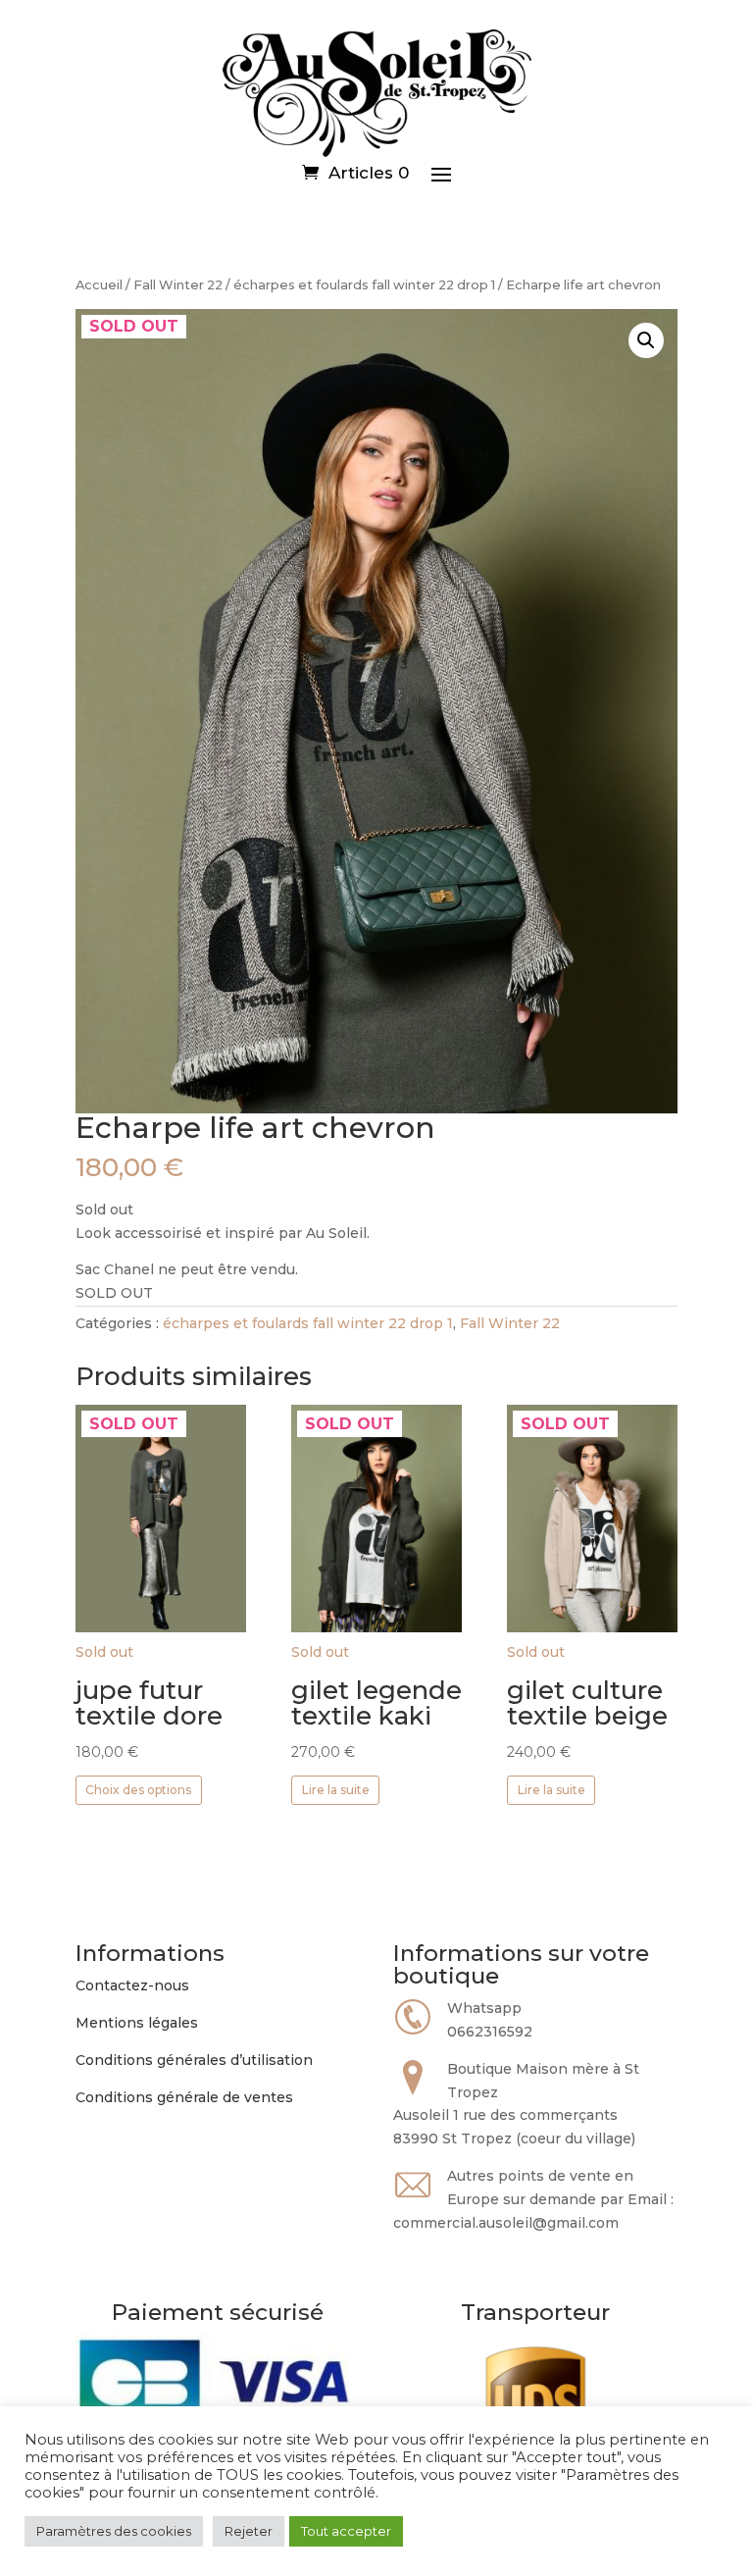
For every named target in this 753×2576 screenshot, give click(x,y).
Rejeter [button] (249, 2531)
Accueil (99, 285)
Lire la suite (336, 1790)
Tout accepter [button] (346, 2531)
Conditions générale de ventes (184, 2097)
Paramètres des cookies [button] (114, 2531)
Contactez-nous (132, 1985)
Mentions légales (137, 2023)
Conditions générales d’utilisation (194, 2060)
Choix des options (138, 1790)
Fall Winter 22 (178, 285)
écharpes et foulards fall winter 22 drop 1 (364, 285)
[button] (646, 340)
